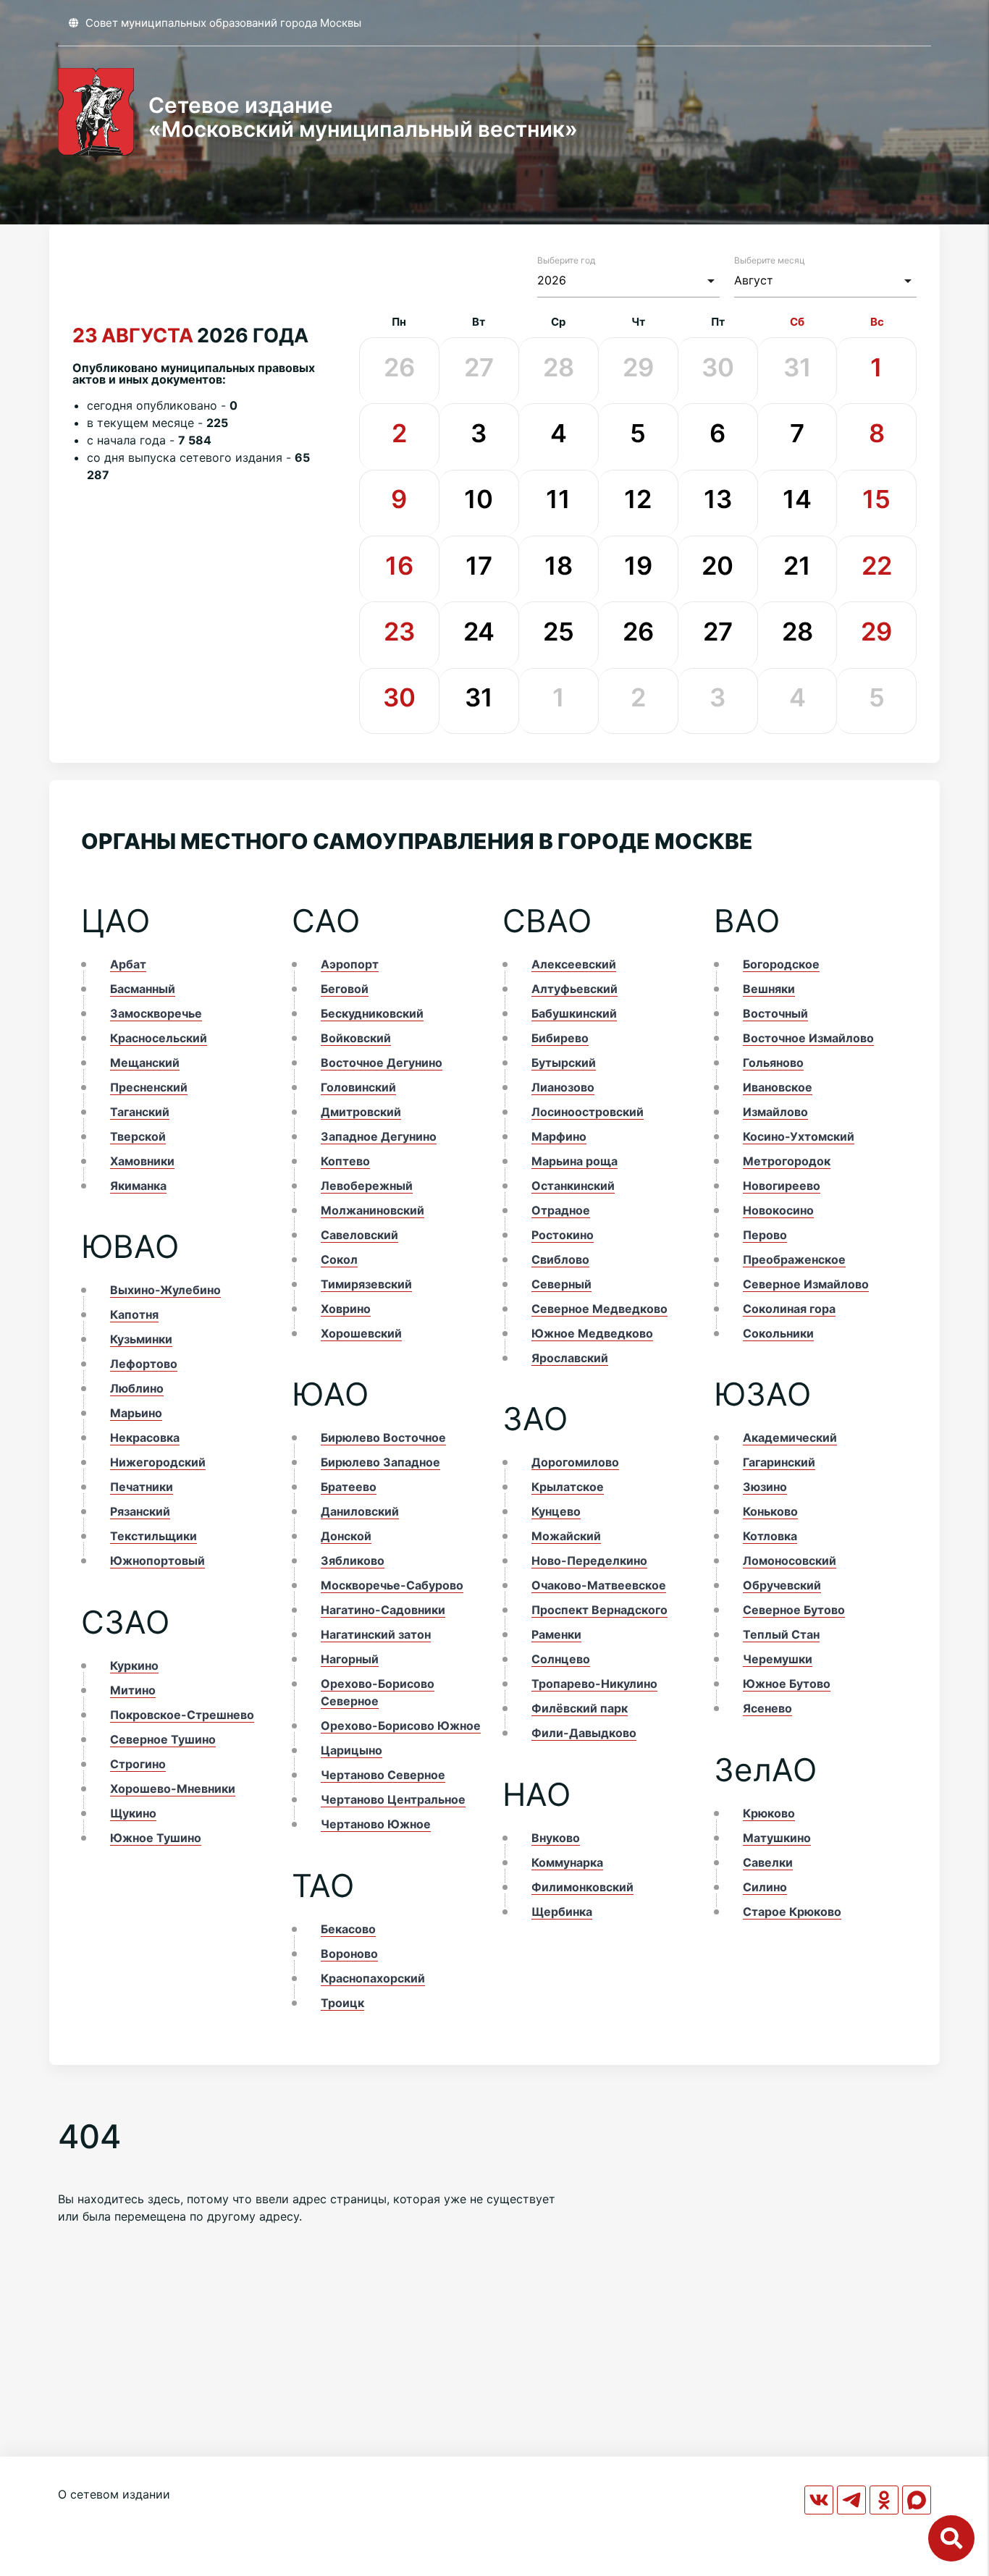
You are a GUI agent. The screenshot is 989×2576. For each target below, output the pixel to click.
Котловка (770, 1536)
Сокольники (778, 1333)
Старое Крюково (792, 1912)
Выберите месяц (770, 260)
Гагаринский (779, 1462)
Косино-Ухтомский (799, 1136)
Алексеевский (574, 964)
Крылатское (568, 1487)
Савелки (768, 1862)
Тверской (138, 1136)
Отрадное (561, 1210)
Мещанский (145, 1063)
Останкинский (573, 1186)
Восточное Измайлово (808, 1038)
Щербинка (562, 1912)
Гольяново (773, 1063)
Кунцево (556, 1511)
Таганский (140, 1112)
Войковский (356, 1038)
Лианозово (563, 1087)
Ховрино (346, 1309)
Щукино (133, 1813)
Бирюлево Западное (380, 1462)
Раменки (556, 1634)
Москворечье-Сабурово (392, 1585)
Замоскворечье (156, 1013)
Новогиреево (782, 1186)
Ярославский (570, 1358)
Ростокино (563, 1235)
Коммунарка (567, 1862)
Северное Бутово (794, 1610)
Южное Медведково (592, 1333)
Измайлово (775, 1112)
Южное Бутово (787, 1684)
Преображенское (794, 1259)
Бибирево (560, 1038)
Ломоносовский (790, 1561)
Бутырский (564, 1063)
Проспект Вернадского (599, 1610)
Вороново (349, 1954)
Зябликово (353, 1561)
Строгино (138, 1764)
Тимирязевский (366, 1284)
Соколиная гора (789, 1309)
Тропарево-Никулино (594, 1684)
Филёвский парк (580, 1708)
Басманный (143, 989)
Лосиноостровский (588, 1112)
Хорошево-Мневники (173, 1789)
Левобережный (367, 1186)
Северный (561, 1284)
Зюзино (765, 1487)
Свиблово (560, 1259)
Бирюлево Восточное (383, 1437)
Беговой (345, 989)
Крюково (769, 1813)
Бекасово (348, 1929)
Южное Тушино (156, 1838)
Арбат (128, 964)
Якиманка (138, 1186)
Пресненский (149, 1087)
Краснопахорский (373, 1978)
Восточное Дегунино (382, 1063)
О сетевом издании (114, 2494)
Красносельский (159, 1038)
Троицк (342, 2003)
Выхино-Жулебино (165, 1290)
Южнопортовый (157, 1561)
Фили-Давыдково (584, 1733)
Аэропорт (350, 964)
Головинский (358, 1087)
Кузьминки (141, 1339)
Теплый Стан (781, 1634)
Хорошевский (361, 1333)
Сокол (339, 1259)
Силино (765, 1887)
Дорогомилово (575, 1462)
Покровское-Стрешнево (182, 1715)
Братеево (349, 1487)
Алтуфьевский (575, 989)
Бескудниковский (372, 1013)
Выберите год (566, 260)
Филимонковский (582, 1887)
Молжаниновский (373, 1210)
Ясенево (767, 1708)
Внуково (556, 1838)
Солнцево (561, 1659)
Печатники (142, 1487)
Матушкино (777, 1838)
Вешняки (769, 989)
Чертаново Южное (376, 1824)
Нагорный (350, 1659)
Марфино (559, 1136)
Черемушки (778, 1659)
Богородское (781, 964)
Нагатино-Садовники (383, 1610)
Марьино (136, 1413)
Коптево (345, 1161)
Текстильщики (153, 1536)
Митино (133, 1690)
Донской (346, 1536)
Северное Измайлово (806, 1284)
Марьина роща (575, 1161)
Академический (790, 1437)
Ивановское (778, 1087)
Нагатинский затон (376, 1634)
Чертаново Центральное (393, 1799)
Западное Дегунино (379, 1136)
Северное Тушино (163, 1739)
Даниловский (360, 1511)
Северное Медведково (599, 1309)
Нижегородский (158, 1462)
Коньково (770, 1511)
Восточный (775, 1013)
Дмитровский (361, 1112)
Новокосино (778, 1210)
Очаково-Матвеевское (599, 1585)
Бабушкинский (574, 1013)
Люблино (137, 1388)
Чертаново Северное (383, 1775)
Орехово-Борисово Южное (401, 1726)
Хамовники (142, 1161)
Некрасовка (145, 1437)
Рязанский (140, 1511)
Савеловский (359, 1235)
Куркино (134, 1665)
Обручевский (782, 1585)
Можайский (566, 1536)
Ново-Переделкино (589, 1561)
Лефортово (144, 1364)
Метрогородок (787, 1161)
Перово (765, 1235)
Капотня (134, 1314)
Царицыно (352, 1750)
